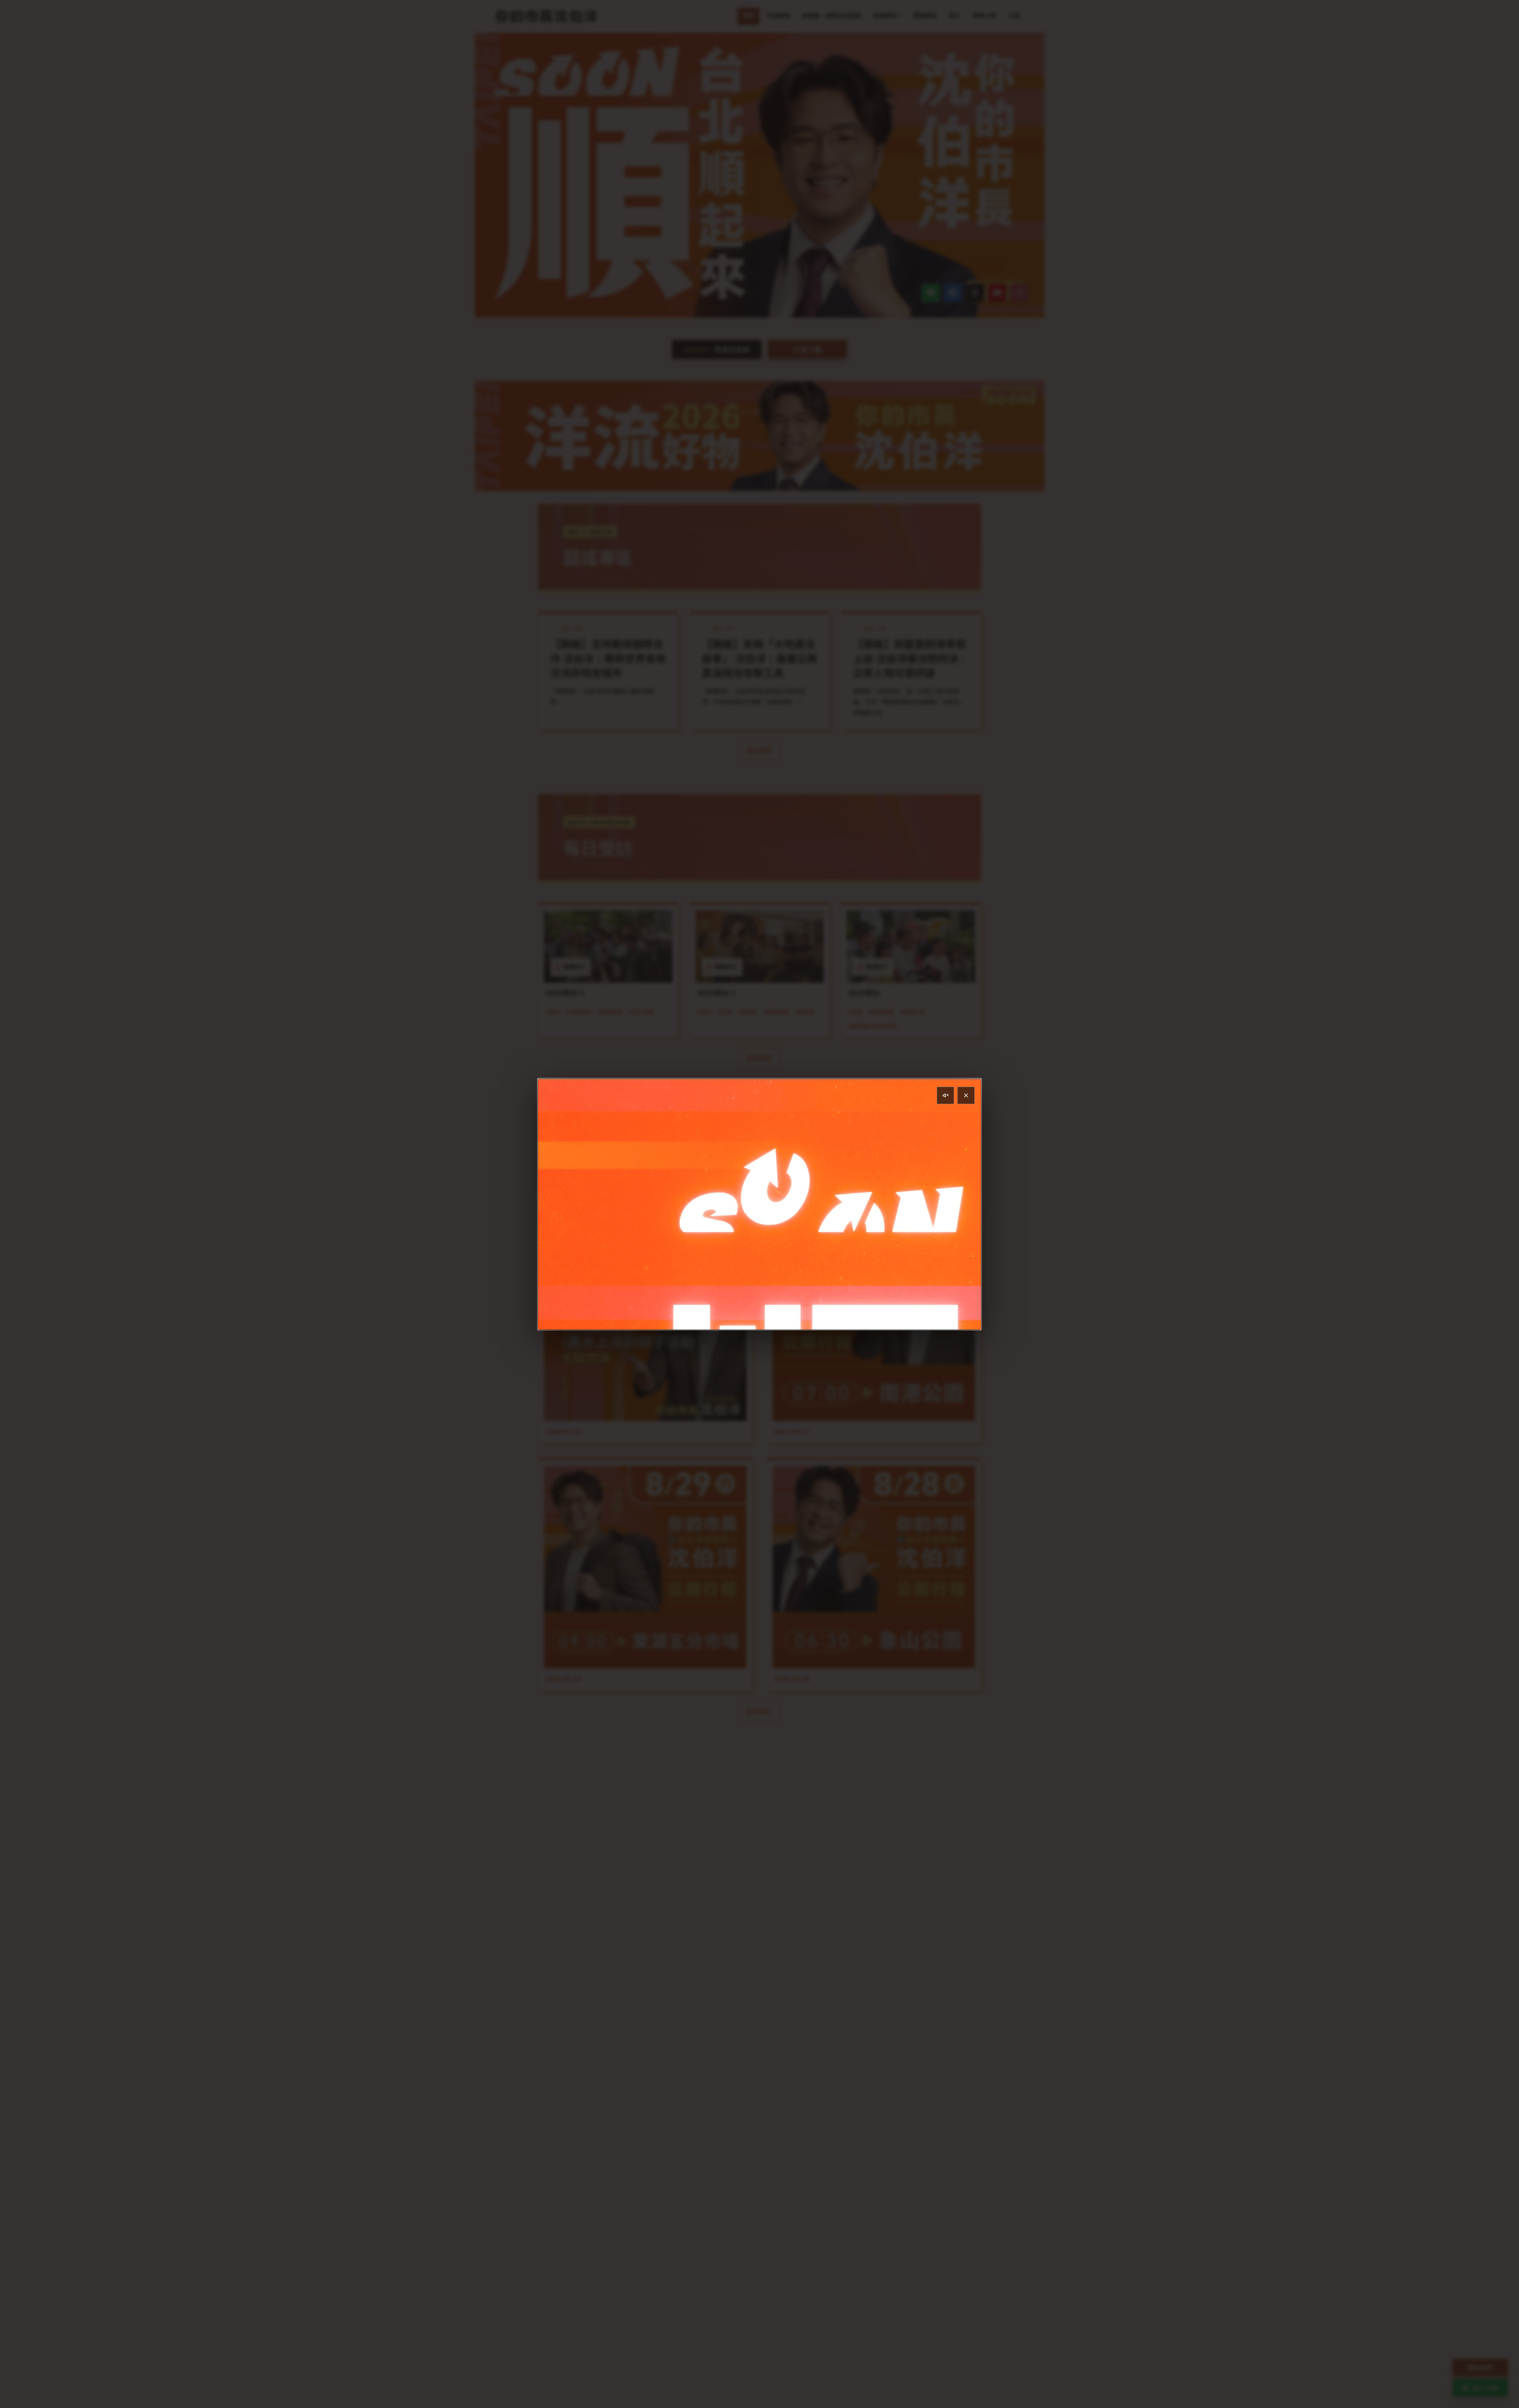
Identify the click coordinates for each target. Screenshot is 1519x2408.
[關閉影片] (966, 1095)
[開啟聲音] (945, 1095)
